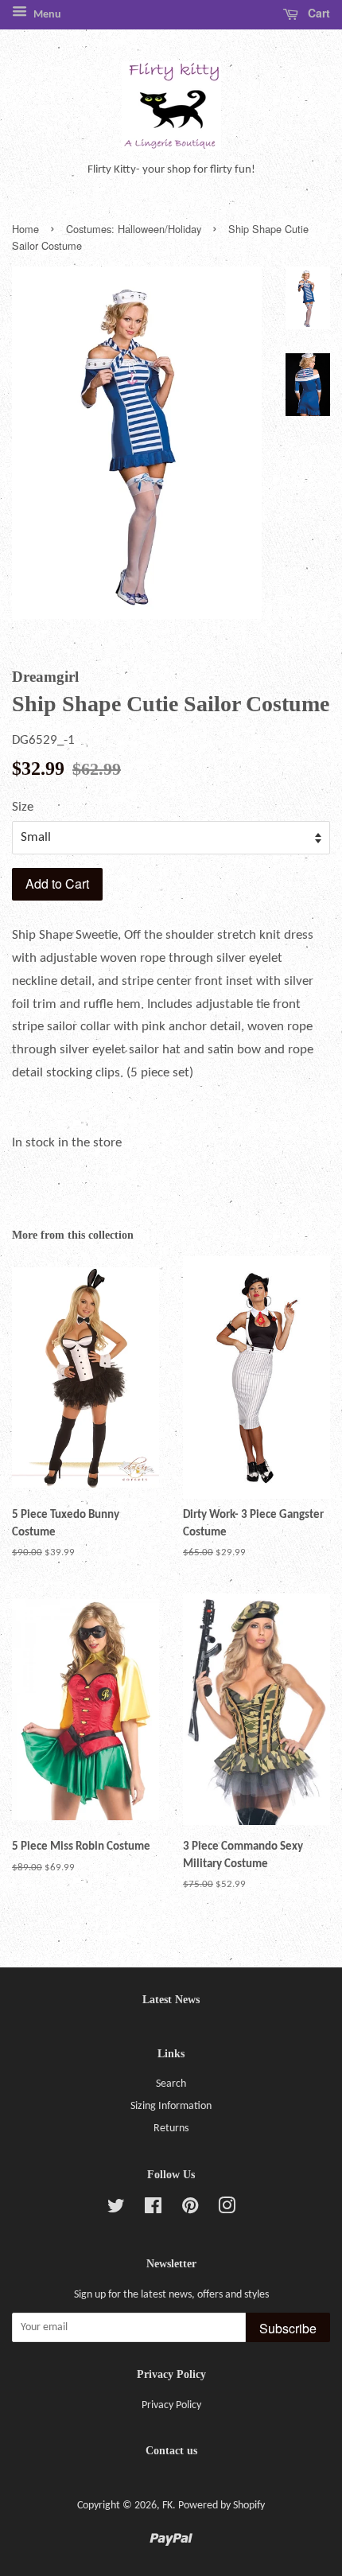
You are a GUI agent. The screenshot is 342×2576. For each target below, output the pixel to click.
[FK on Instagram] (227, 2210)
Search (171, 2084)
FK (167, 2506)
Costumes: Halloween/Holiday (134, 229)
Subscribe (288, 2328)
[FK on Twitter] (116, 2210)
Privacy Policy (171, 2405)
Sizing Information (171, 2106)
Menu (46, 15)
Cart (317, 13)
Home (25, 229)
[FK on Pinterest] (190, 2210)
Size (23, 807)
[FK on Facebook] (153, 2210)
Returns (171, 2129)
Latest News (171, 2000)
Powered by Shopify (222, 2506)
